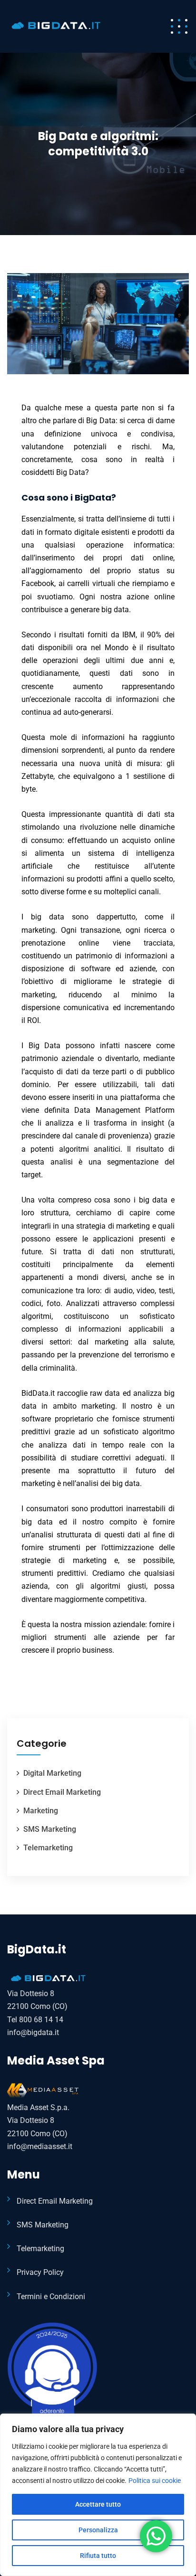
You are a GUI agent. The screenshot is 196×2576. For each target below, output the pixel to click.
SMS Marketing (50, 1829)
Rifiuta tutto (98, 2556)
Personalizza (98, 2530)
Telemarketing (48, 1848)
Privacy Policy (40, 2272)
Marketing (41, 1811)
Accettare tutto (98, 2504)
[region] (98, 2495)
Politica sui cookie (155, 2481)
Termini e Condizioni (51, 2297)
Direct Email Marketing (62, 1792)
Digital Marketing (52, 1773)
